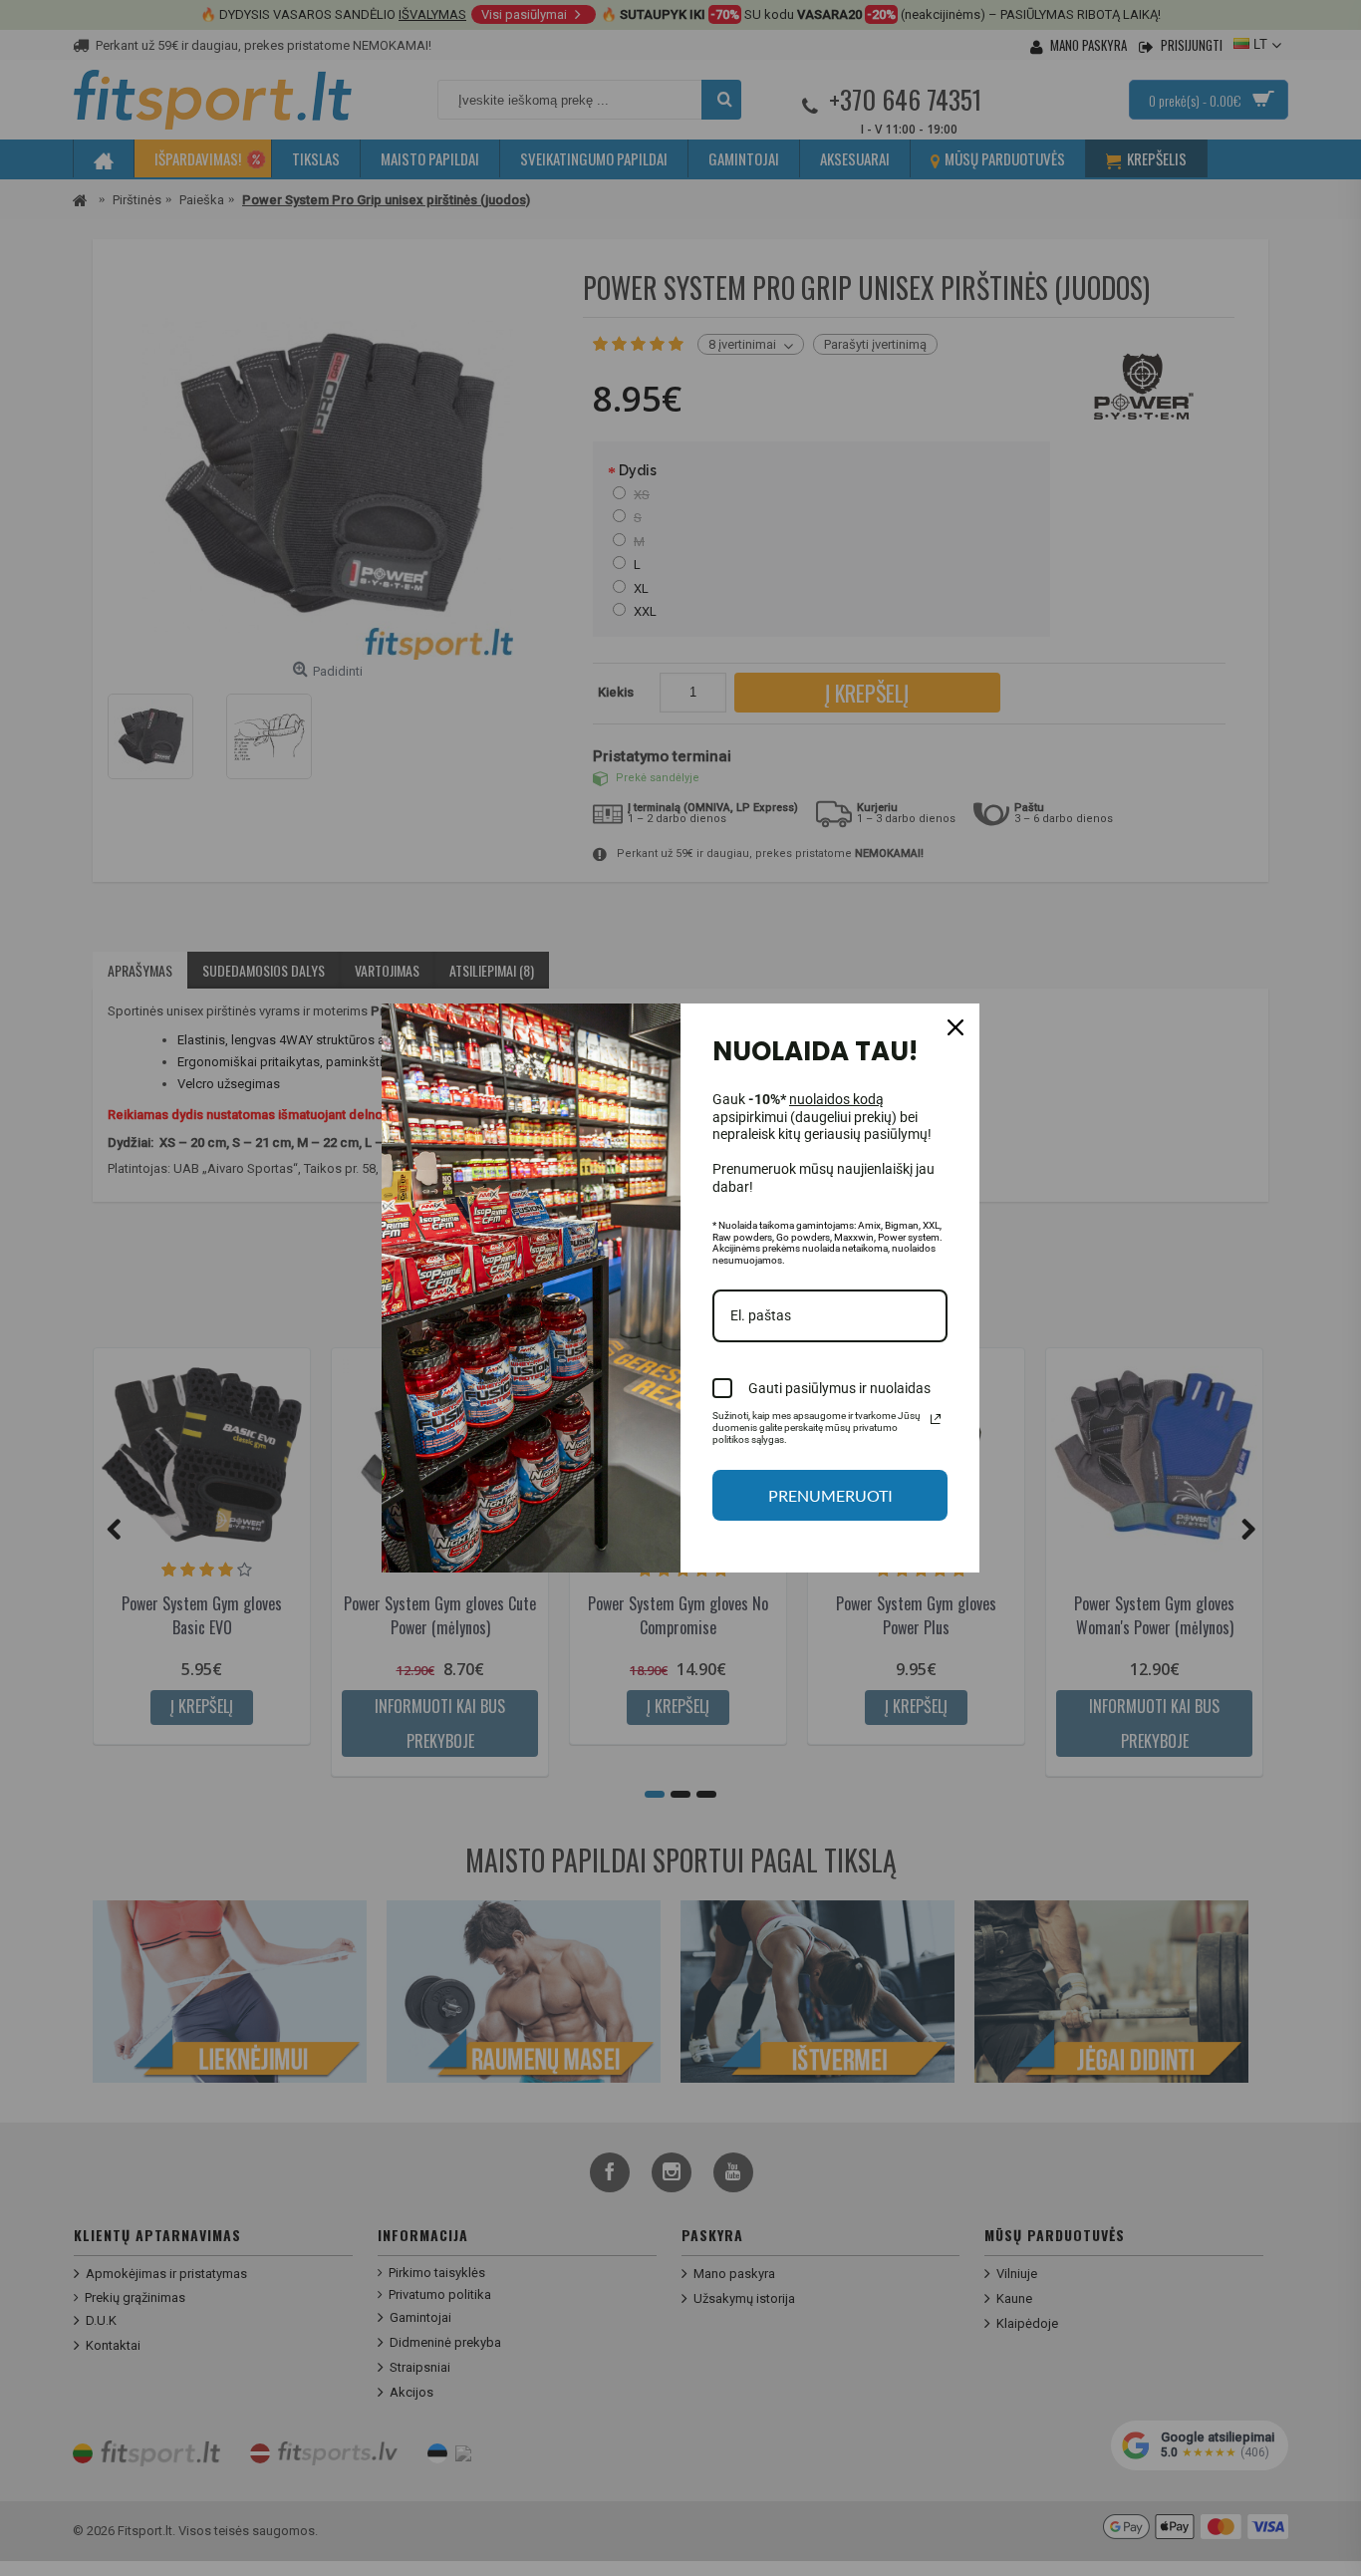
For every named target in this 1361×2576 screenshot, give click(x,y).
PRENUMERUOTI (830, 1495)
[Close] (955, 1027)
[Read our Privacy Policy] (936, 1419)
